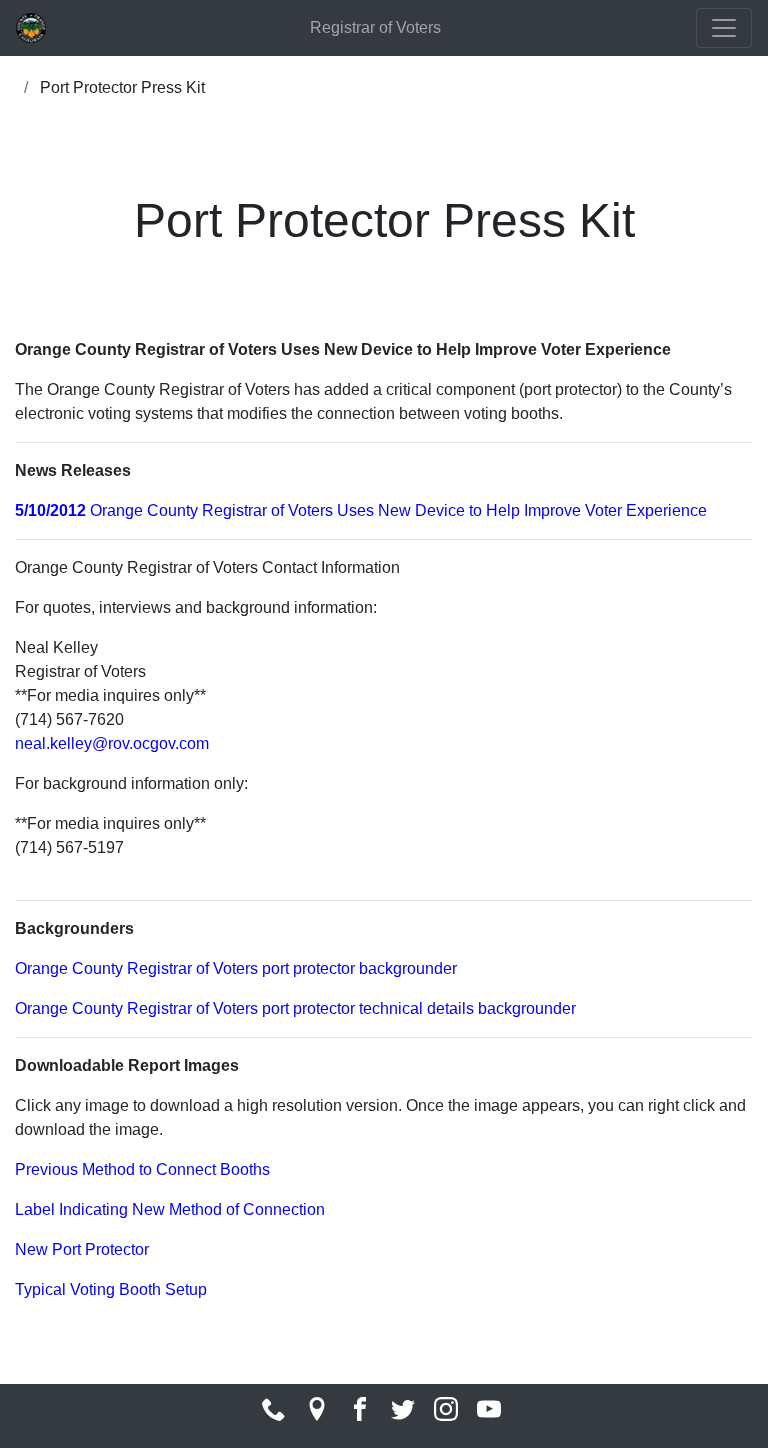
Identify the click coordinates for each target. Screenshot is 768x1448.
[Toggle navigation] (724, 28)
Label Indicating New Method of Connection (170, 1209)
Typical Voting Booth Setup (111, 1289)
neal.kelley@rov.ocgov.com (112, 743)
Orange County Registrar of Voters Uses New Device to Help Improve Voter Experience (361, 510)
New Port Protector (82, 1249)
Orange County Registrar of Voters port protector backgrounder (236, 968)
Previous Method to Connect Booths (142, 1169)
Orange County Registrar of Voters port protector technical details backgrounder (295, 1008)
